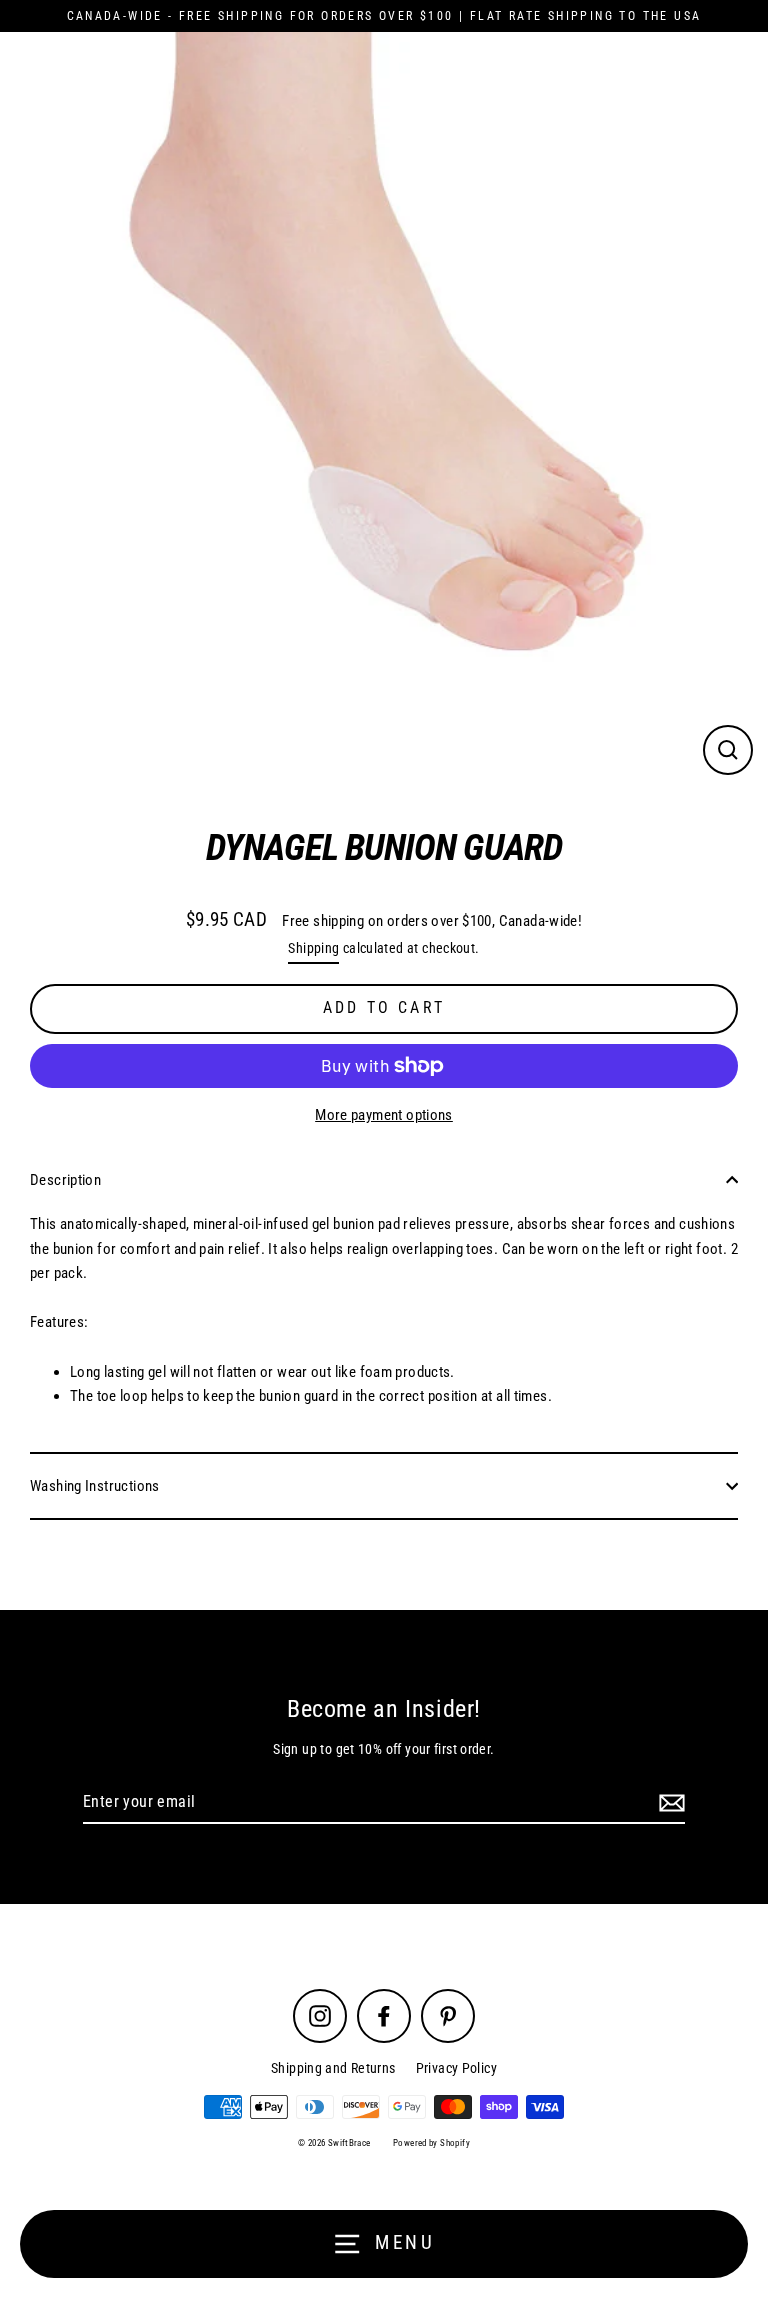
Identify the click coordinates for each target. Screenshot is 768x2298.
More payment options (384, 1115)
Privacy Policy (456, 2068)
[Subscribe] (669, 1803)
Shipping (313, 948)
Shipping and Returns (333, 2068)
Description (65, 1180)
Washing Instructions (95, 1486)
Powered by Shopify (431, 2143)
